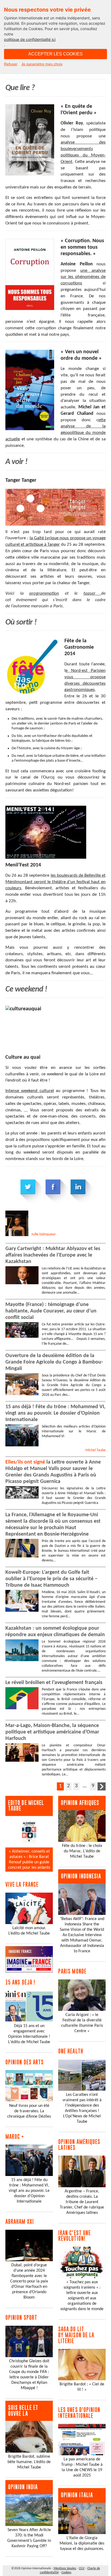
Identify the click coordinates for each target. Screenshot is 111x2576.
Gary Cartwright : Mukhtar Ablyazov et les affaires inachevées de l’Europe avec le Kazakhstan (53, 1255)
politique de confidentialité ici (30, 39)
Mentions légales (65, 2568)
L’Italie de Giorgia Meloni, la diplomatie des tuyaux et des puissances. (82, 2543)
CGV (82, 2568)
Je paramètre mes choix (42, 64)
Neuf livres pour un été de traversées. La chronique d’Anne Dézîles (29, 2111)
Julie (44, 1234)
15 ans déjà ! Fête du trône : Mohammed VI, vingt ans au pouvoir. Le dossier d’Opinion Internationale (55, 1413)
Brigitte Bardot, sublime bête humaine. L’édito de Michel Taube (29, 2462)
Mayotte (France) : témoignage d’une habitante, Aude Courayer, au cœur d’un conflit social (51, 1311)
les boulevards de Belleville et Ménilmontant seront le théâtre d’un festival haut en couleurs (55, 882)
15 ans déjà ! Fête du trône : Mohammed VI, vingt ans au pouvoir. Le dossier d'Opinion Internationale (29, 2191)
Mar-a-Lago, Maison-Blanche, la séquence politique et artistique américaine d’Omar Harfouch (52, 1732)
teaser (92, 593)
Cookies (66, 2573)
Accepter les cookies (55, 54)
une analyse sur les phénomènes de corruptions (83, 277)
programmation (44, 593)
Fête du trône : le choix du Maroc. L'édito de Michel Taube (82, 1851)
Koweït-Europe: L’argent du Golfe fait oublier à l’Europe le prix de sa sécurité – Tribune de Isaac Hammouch (51, 1579)
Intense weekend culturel (30, 1091)
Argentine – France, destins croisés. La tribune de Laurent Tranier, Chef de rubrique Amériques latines (82, 2202)
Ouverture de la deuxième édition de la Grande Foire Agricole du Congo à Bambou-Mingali (54, 1362)
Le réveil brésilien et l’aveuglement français (54, 1683)
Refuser (11, 64)
